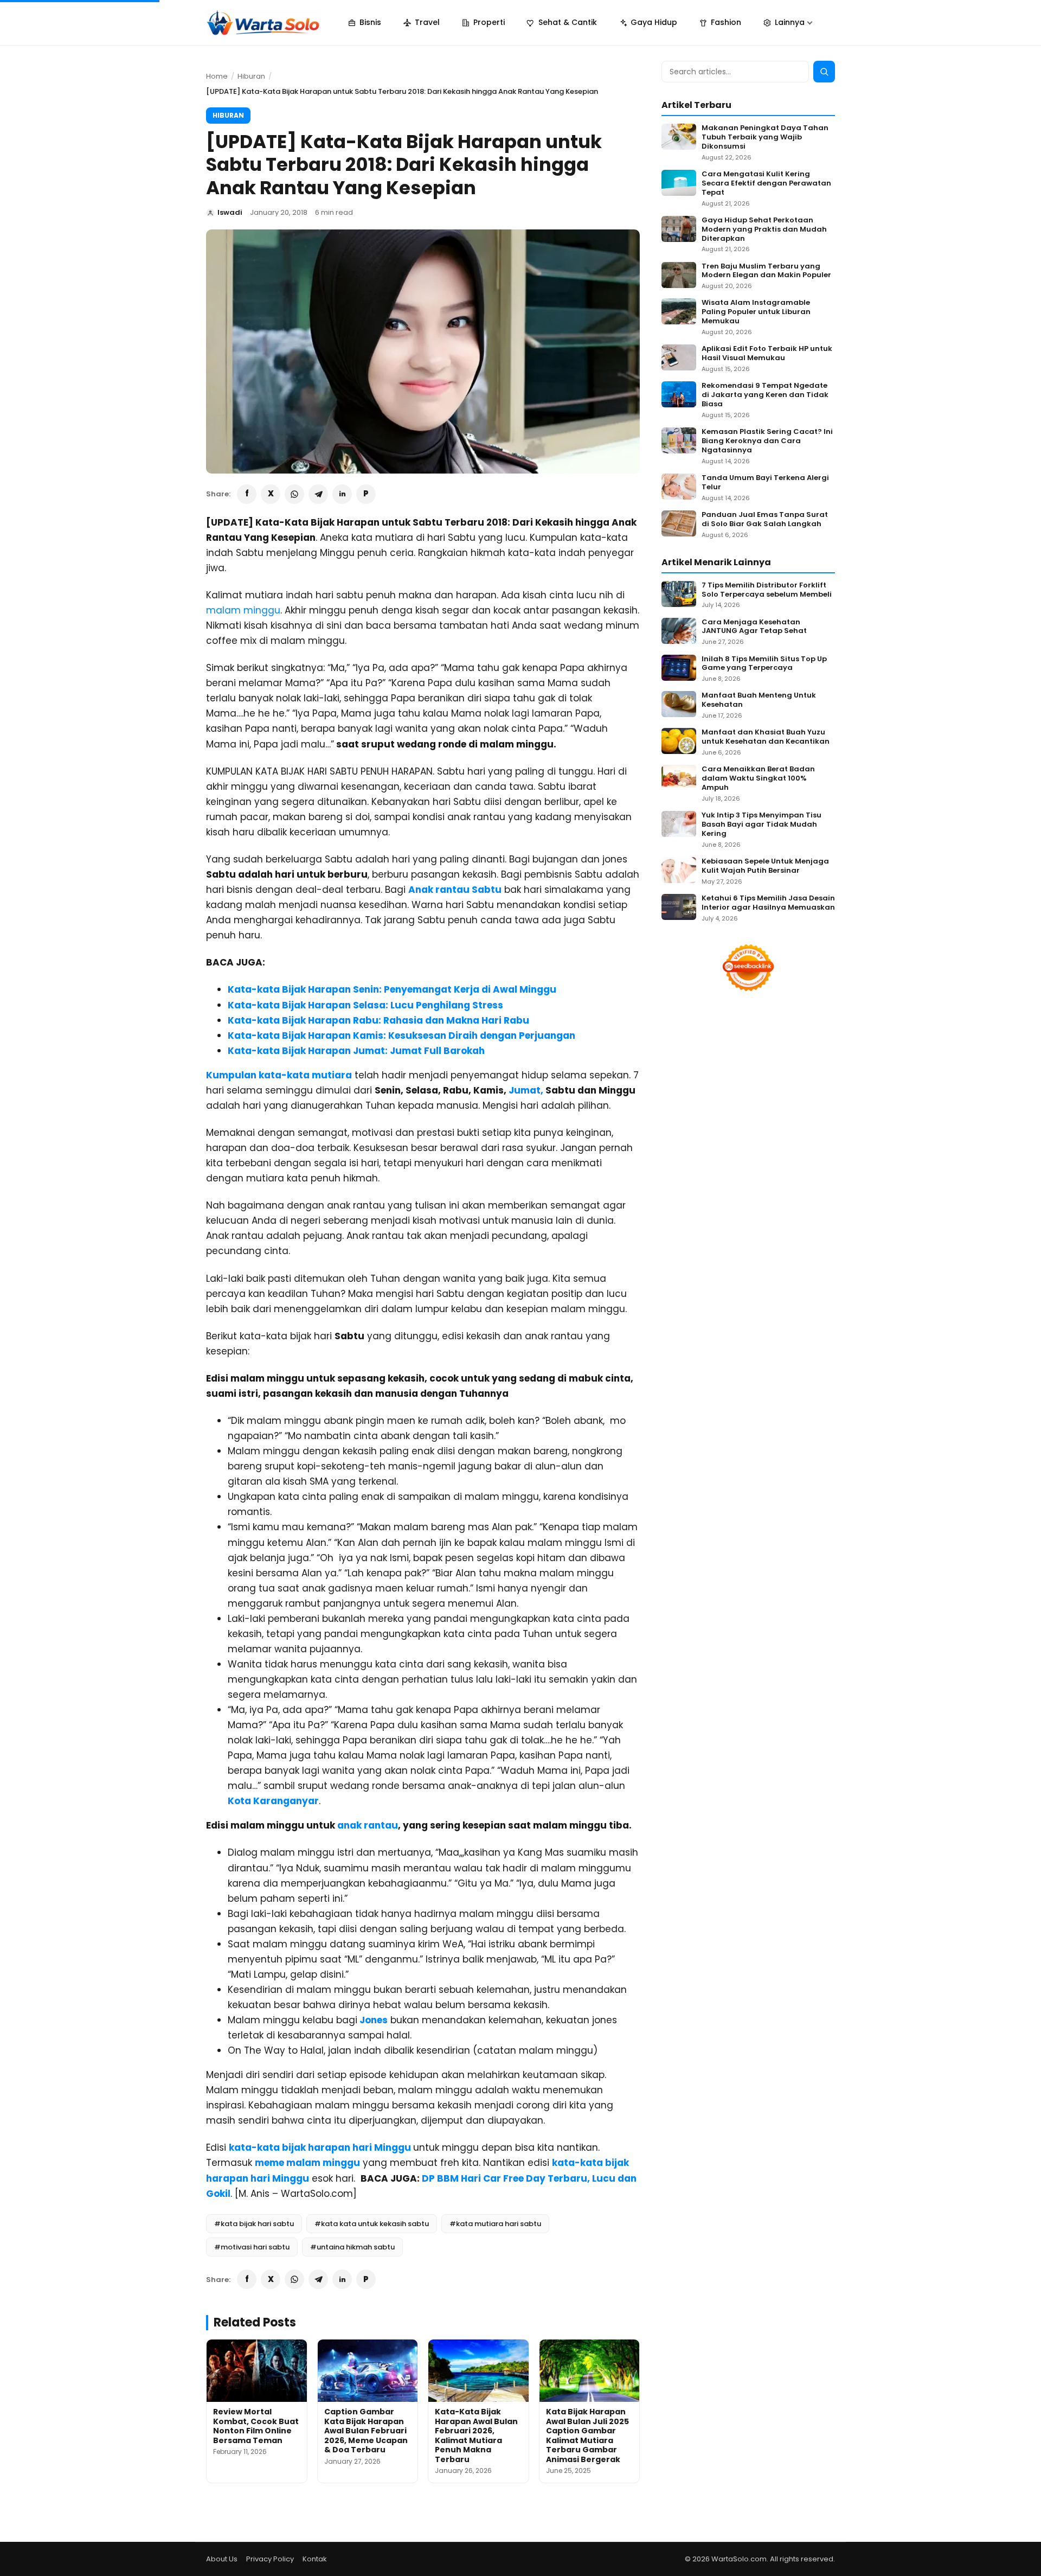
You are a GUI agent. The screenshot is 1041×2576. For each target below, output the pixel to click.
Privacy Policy (270, 2559)
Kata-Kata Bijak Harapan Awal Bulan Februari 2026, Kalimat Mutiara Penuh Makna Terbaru (476, 2436)
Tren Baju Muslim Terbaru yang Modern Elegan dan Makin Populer (766, 271)
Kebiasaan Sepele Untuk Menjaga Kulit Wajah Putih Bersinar (765, 866)
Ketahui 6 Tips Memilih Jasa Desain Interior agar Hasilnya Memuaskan (768, 903)
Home (217, 76)
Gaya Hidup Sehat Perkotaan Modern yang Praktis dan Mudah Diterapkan (764, 230)
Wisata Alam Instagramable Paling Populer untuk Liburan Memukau (756, 312)
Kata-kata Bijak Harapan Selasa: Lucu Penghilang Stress (365, 1005)
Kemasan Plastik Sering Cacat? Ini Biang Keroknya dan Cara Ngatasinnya (767, 441)
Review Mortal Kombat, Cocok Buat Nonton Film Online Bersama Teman (256, 2426)
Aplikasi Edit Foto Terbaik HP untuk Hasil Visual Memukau (767, 354)
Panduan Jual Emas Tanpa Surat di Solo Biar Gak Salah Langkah (765, 520)
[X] (271, 494)
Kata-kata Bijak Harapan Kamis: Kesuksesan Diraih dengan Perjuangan (401, 1035)
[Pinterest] (366, 494)
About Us (222, 2559)
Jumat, (526, 1090)
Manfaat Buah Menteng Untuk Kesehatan (759, 700)
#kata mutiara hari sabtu (495, 2224)
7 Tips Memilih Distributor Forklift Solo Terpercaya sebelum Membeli (767, 590)
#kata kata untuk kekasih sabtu (372, 2224)
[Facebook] (247, 494)
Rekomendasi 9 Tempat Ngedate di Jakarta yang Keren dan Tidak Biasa (765, 395)
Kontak (315, 2559)
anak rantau (368, 1825)
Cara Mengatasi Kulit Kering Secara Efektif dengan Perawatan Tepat (766, 184)
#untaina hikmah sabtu (352, 2247)
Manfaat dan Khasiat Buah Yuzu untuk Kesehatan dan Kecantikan (766, 737)
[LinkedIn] (342, 494)
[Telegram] (318, 494)
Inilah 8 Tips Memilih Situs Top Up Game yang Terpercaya (764, 664)
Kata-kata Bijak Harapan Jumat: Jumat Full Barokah (356, 1051)
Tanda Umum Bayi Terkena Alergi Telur (765, 483)
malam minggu (243, 610)
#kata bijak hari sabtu (254, 2224)
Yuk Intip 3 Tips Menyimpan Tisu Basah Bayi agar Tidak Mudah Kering (762, 825)
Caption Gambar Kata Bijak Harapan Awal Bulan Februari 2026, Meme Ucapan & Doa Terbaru (366, 2431)
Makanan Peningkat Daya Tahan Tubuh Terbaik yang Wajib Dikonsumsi (765, 138)
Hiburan (251, 76)
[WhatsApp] (294, 494)
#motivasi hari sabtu (252, 2247)
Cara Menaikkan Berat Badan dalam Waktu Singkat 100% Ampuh (758, 779)
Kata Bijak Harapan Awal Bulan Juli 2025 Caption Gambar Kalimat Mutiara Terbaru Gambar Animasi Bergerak (587, 2436)
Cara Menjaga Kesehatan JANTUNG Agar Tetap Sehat (754, 627)
